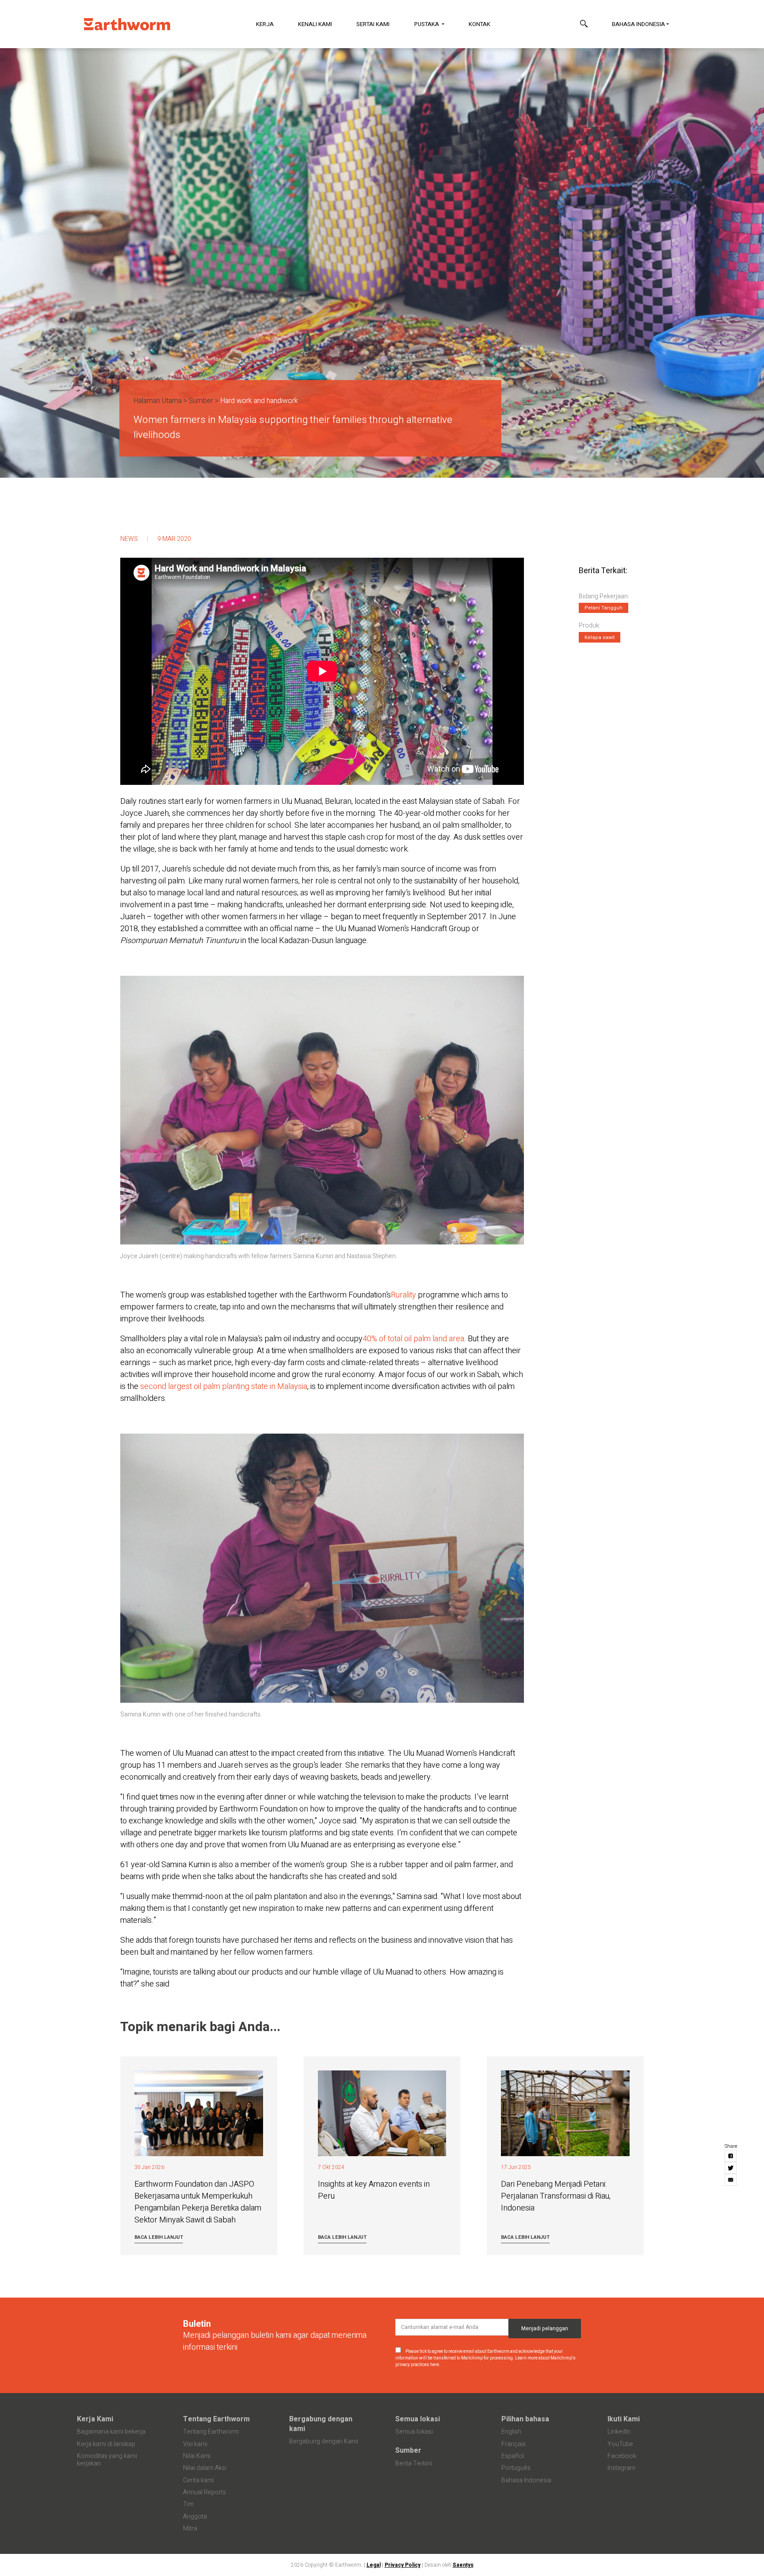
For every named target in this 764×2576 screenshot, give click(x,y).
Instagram (621, 2468)
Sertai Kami (373, 24)
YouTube (620, 2444)
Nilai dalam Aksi (205, 2468)
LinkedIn (619, 2432)
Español (513, 2456)
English (511, 2432)
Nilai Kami (197, 2456)
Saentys (463, 2565)
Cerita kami (199, 2480)
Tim (188, 2504)
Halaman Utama (158, 401)
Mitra (190, 2528)
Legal (374, 2565)
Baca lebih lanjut (159, 2237)
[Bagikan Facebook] (731, 2156)
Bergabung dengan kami (321, 2424)
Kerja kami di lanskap (106, 2444)
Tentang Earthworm (216, 2419)
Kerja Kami (95, 2419)
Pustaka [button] (427, 24)
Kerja (265, 24)
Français (514, 2444)
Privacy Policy (403, 2565)
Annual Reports (204, 2492)
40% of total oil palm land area (413, 1339)
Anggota (195, 2517)
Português (516, 2468)
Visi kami (195, 2444)
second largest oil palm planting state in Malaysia (224, 1387)
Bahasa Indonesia (638, 24)
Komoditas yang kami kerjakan (107, 2460)
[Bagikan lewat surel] (731, 2180)
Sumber (201, 401)
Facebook (622, 2456)
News (129, 539)
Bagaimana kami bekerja (111, 2432)
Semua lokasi (418, 2419)
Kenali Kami (315, 24)
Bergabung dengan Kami (324, 2441)
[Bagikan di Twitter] (731, 2168)
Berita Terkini (414, 2464)
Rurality (403, 1295)
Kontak (479, 24)
